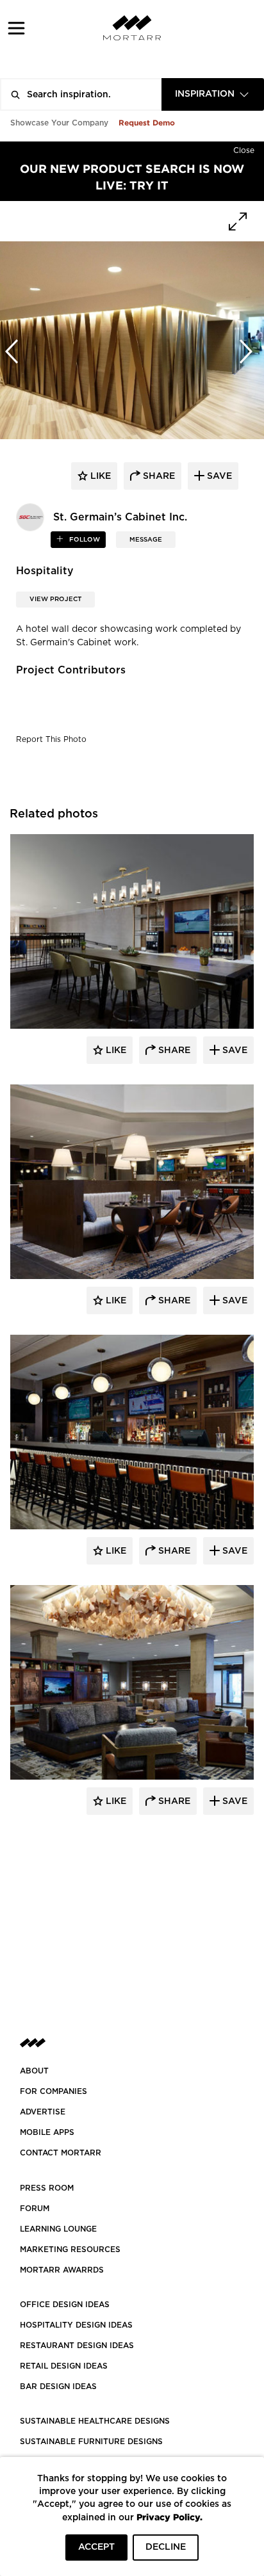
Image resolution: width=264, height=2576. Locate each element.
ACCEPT (96, 2547)
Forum (35, 2209)
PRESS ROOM (47, 2188)
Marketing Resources (70, 2250)
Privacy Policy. (169, 2517)
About (34, 2071)
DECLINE (166, 2547)
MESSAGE (146, 540)
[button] (16, 28)
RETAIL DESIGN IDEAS (64, 2366)
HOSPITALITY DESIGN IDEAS (76, 2325)
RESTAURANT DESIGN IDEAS (77, 2346)
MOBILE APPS (47, 2132)
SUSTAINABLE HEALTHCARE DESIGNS (95, 2421)
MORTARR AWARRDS (62, 2270)
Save (234, 1051)
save (218, 476)
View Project (55, 599)
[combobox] (213, 94)
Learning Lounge (58, 2229)
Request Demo (147, 123)
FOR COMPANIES (54, 2091)
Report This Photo (51, 739)
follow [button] (84, 540)
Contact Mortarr (61, 2153)
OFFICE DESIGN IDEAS (65, 2305)
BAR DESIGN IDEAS (58, 2387)
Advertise (43, 2112)
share (158, 476)
